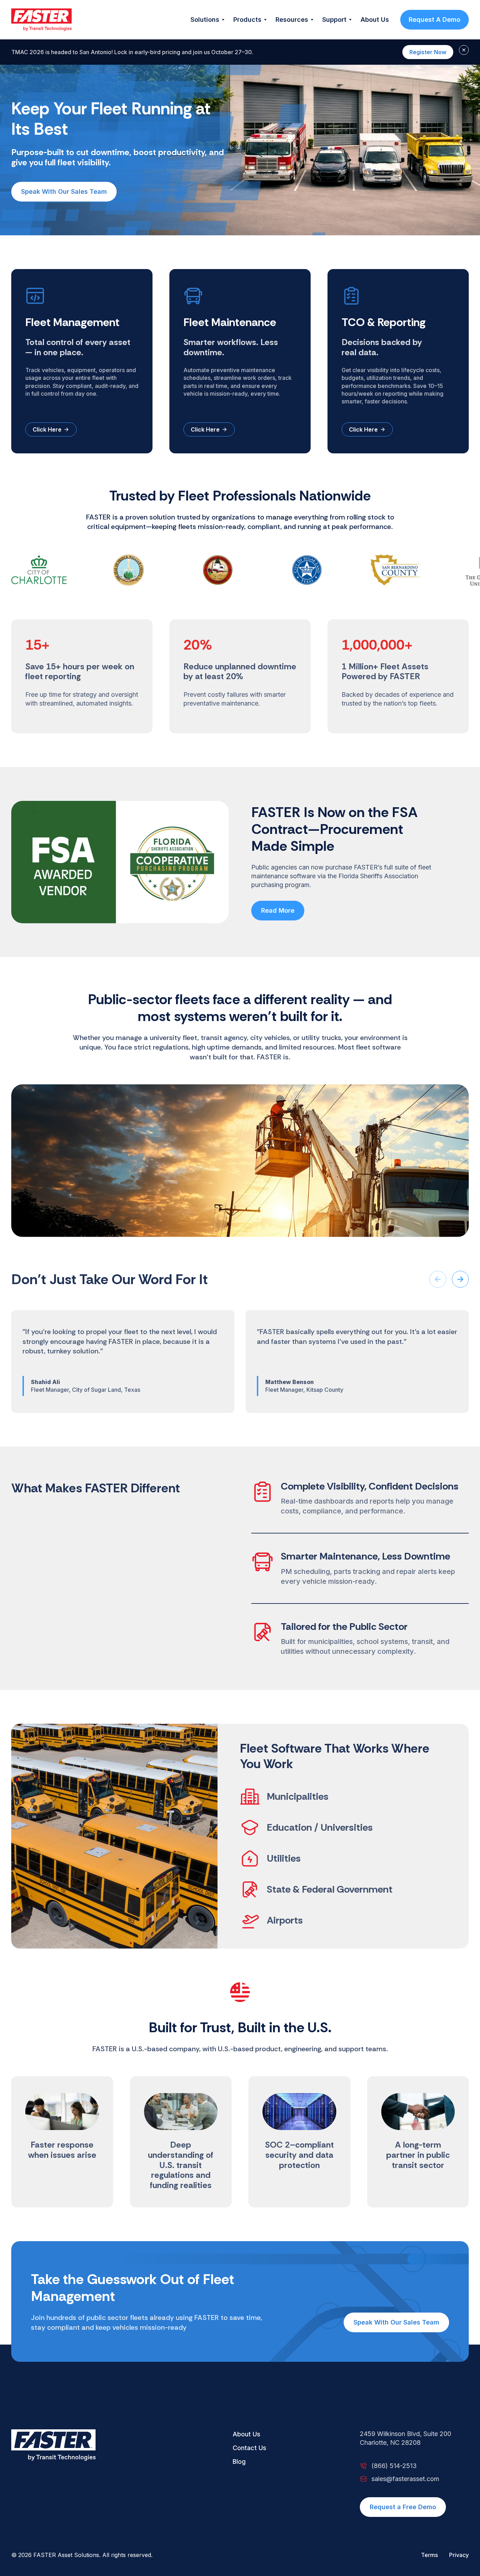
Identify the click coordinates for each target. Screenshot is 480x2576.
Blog (239, 2462)
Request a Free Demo (403, 2507)
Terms (429, 2555)
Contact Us (249, 2448)
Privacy (459, 2555)
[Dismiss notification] (464, 50)
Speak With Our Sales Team (64, 192)
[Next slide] (460, 1279)
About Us (247, 2434)
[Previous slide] (438, 1279)
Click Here (47, 429)
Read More (278, 910)
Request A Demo (434, 20)
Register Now (428, 52)
